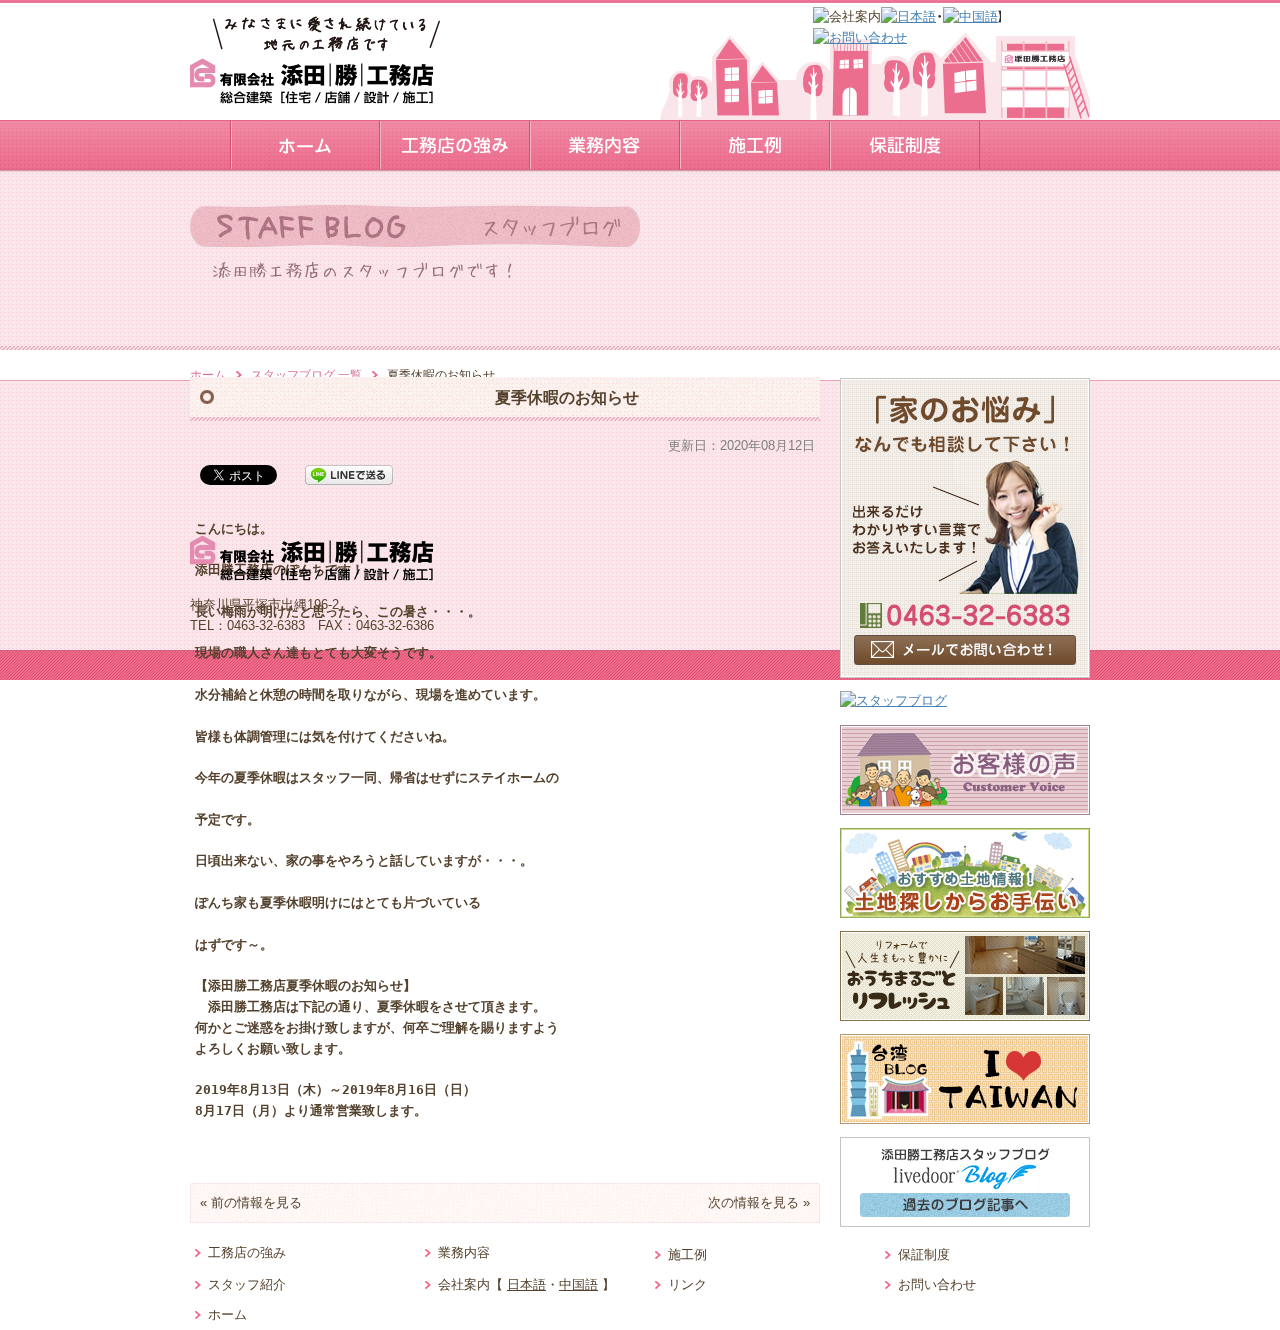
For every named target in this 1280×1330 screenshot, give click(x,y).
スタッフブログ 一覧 (306, 375)
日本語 (526, 1284)
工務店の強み (247, 1252)
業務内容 (464, 1252)
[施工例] (755, 145)
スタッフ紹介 (247, 1284)
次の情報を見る (753, 1202)
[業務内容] (605, 145)
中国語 (578, 1284)
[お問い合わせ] (860, 37)
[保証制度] (905, 145)
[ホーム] (305, 145)
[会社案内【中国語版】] (970, 16)
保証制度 (924, 1254)
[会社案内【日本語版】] (908, 16)
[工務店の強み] (455, 145)
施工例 (687, 1254)
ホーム (208, 375)
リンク (687, 1284)
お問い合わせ (937, 1284)
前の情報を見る (256, 1202)
